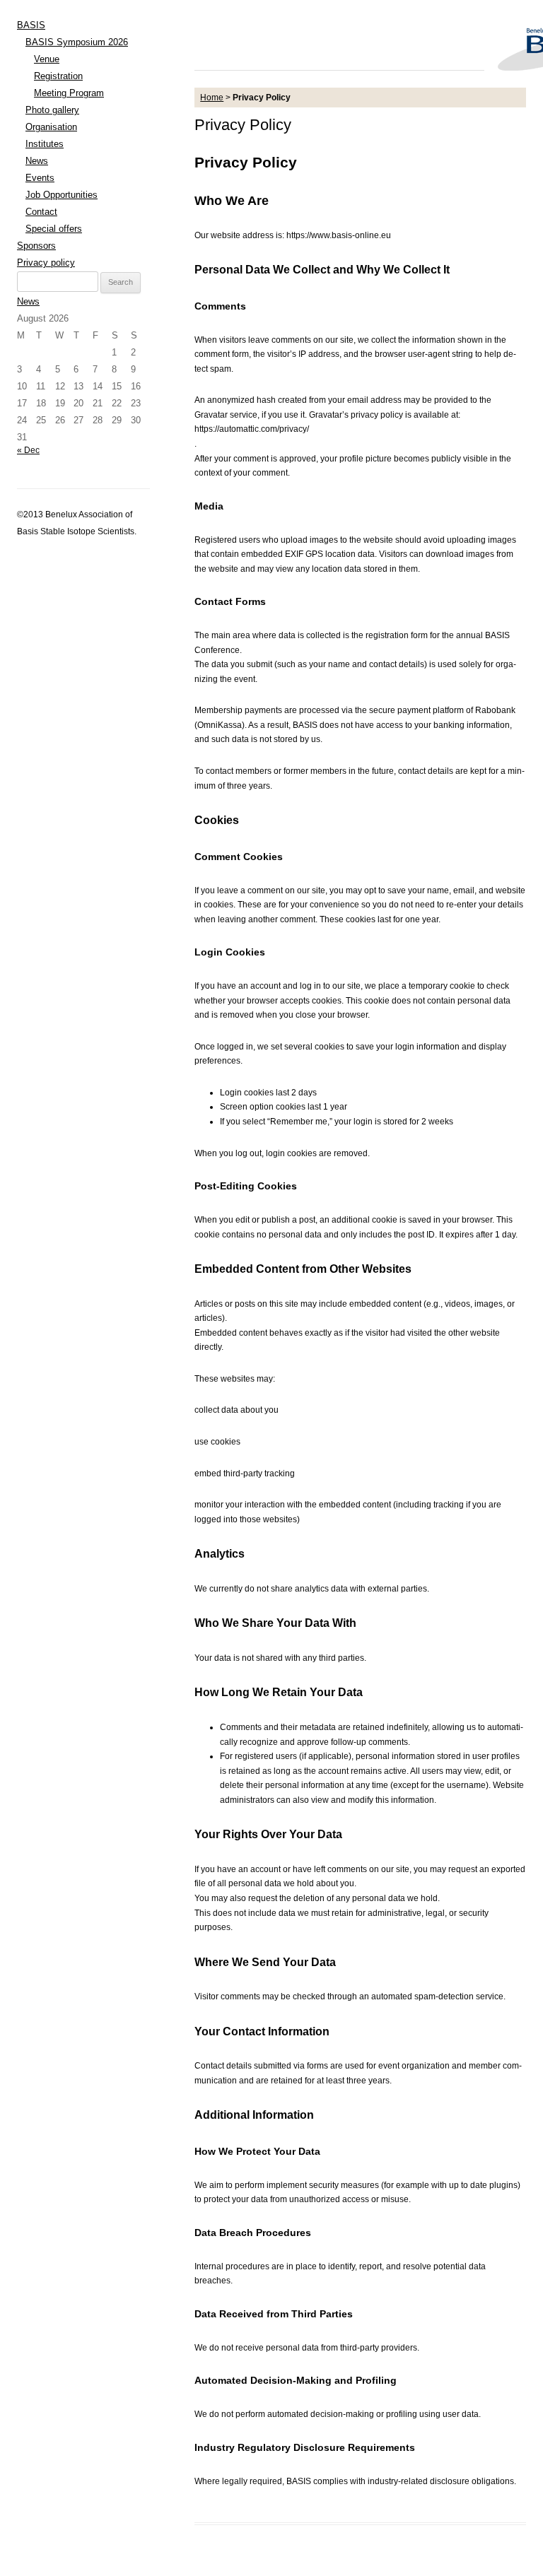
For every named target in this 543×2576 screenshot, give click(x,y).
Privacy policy (46, 263)
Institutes (45, 144)
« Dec (28, 450)
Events (40, 178)
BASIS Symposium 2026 (77, 42)
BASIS (31, 25)
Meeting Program (69, 93)
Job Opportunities (62, 195)
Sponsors (36, 246)
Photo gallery (52, 110)
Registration (58, 76)
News (37, 161)
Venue (47, 59)
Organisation (51, 127)
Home (212, 98)
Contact (41, 212)
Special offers (54, 229)
